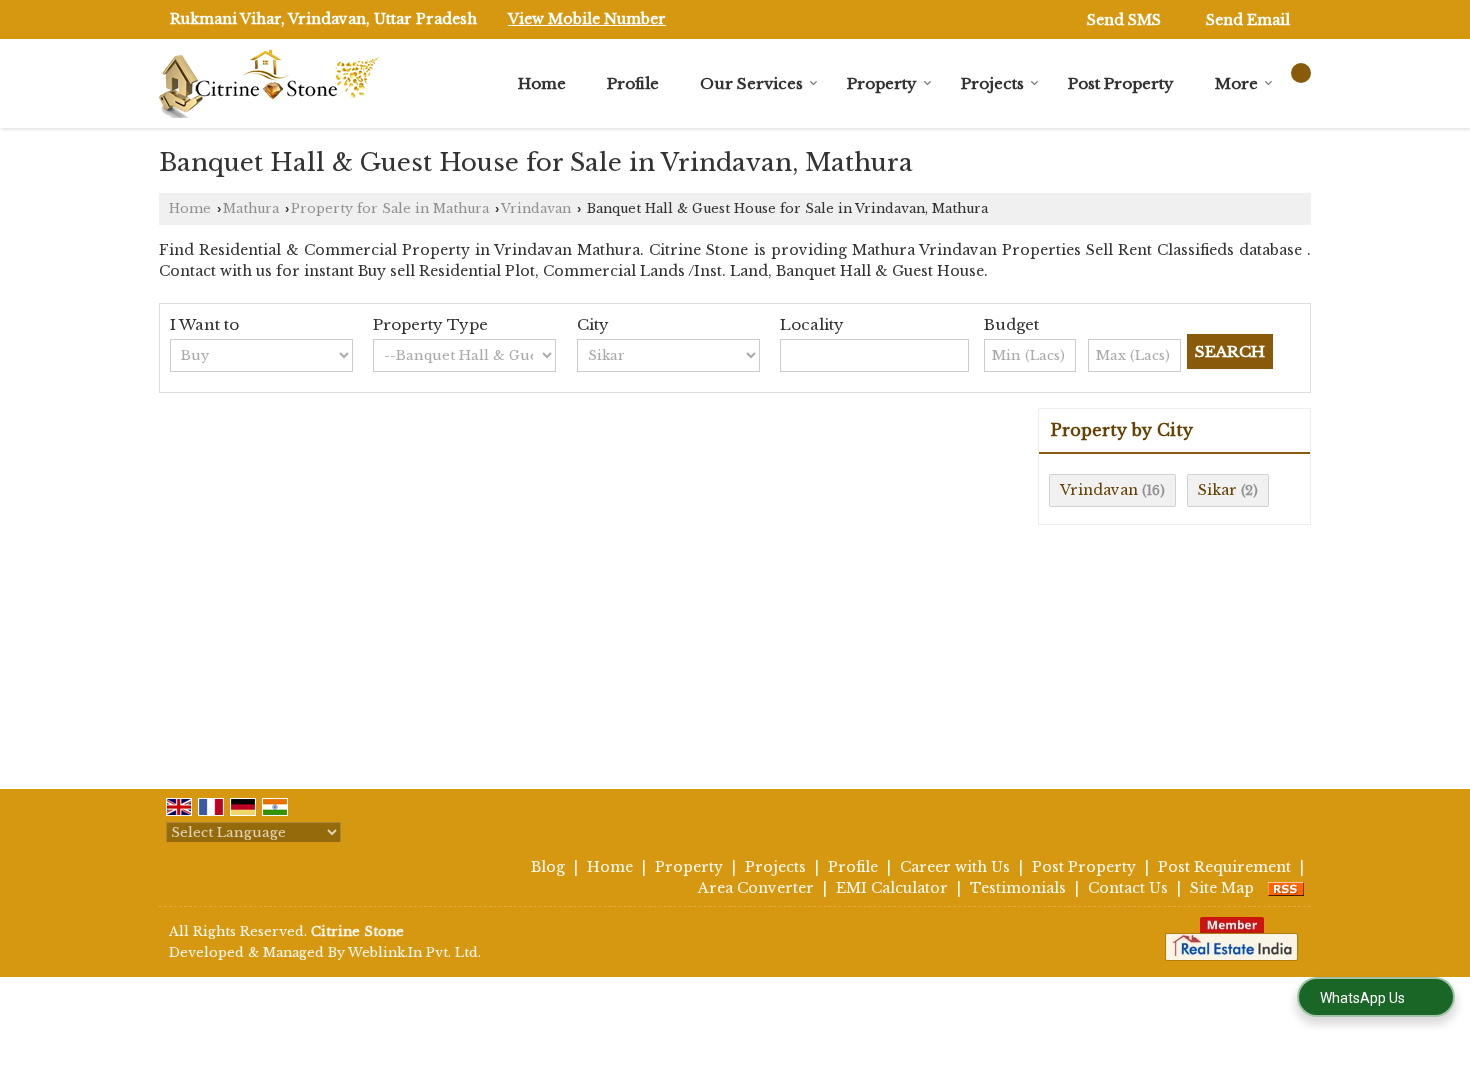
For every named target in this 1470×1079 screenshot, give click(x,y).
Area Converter (756, 888)
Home (542, 83)
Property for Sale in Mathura (390, 208)
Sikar (1217, 490)
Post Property (1121, 83)
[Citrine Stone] (269, 83)
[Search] (1301, 73)
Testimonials (1018, 888)
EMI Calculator (892, 888)
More (1236, 83)
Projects (992, 83)
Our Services (751, 83)
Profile (633, 83)
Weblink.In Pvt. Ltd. (414, 952)
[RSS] (1286, 888)
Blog (548, 867)
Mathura (251, 208)
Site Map (1222, 888)
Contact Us (1128, 888)
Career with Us (955, 867)
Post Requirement (1224, 867)
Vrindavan (536, 208)
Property (882, 83)
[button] (587, 19)
